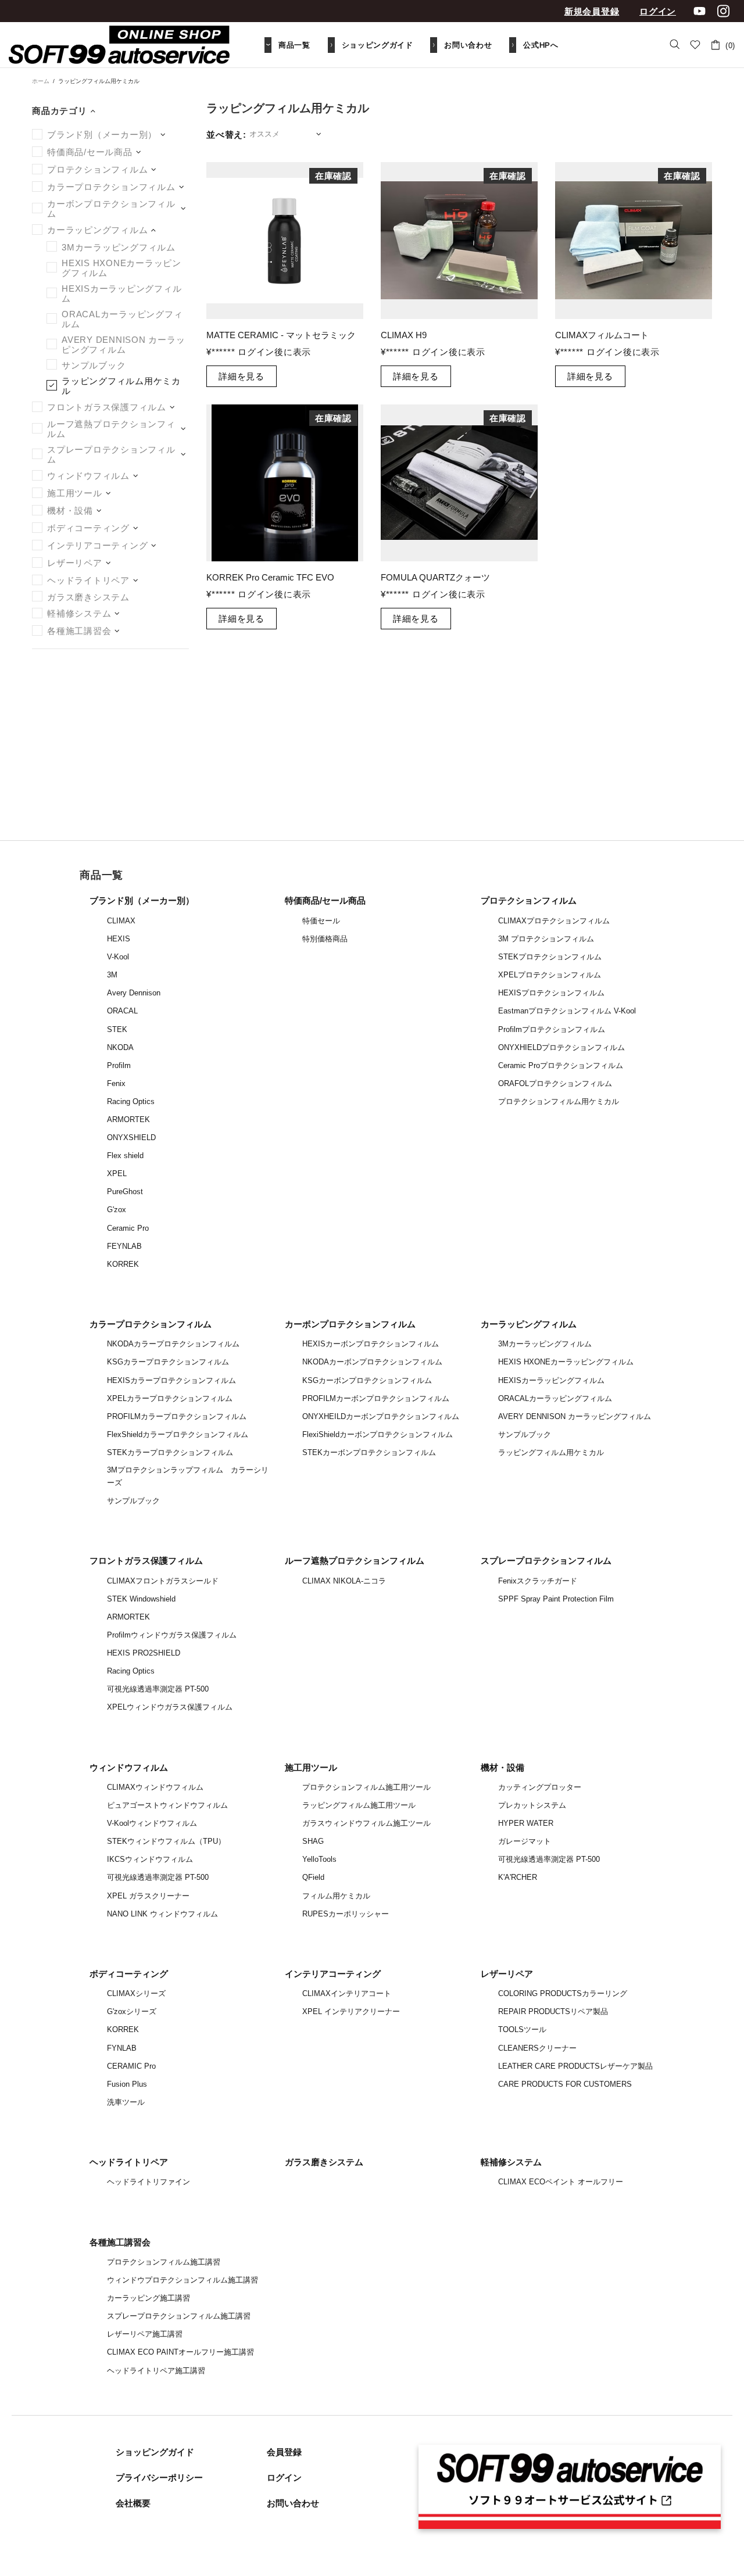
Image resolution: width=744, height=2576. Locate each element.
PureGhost (125, 1192)
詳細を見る (242, 376)
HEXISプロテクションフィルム (551, 993)
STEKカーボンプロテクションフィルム (369, 1452)
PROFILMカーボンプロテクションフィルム (376, 1398)
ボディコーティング (129, 1974)
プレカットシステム (532, 1805)
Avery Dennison (134, 993)
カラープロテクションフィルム (151, 1324)
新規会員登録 (592, 11)
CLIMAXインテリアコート (347, 1993)
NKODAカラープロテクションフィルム (173, 1344)
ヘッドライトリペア (129, 2162)
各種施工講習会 (120, 2242)
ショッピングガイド (155, 2452)
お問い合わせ (293, 2503)
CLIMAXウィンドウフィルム (155, 1787)
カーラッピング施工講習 (149, 2298)
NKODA (120, 1047)
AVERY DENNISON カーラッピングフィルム (575, 1416)
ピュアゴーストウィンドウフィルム (167, 1805)
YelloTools (319, 1859)
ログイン (658, 11)
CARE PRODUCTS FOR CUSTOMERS (565, 2084)
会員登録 (284, 2452)
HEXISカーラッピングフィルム (551, 1380)
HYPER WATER (526, 1823)
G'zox (117, 1210)
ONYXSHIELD (131, 1137)
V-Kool (118, 957)
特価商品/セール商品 (325, 900)
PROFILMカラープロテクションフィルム (177, 1416)
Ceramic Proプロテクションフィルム (561, 1065)
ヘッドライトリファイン (149, 2182)
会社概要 (133, 2503)
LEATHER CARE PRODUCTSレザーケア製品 (575, 2066)
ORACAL (122, 1011)
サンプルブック (133, 1501)
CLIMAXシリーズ (136, 1993)
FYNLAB (122, 2048)
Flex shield (125, 1156)
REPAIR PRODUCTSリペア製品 (553, 2011)
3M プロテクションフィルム (546, 939)
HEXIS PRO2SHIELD (144, 1653)
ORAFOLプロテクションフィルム (555, 1083)
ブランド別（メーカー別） (142, 900)
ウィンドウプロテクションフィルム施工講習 (183, 2280)
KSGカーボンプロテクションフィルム (367, 1380)
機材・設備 (502, 1767)
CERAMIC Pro (131, 2066)
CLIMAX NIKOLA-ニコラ (344, 1581)
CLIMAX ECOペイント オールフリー (561, 2182)
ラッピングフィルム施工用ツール (359, 1805)
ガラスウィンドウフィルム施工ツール (366, 1823)
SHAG (313, 1841)
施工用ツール (311, 1767)
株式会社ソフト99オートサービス (119, 45)
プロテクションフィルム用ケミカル (559, 1101)
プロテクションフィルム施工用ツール (366, 1787)
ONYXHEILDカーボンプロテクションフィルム (381, 1416)
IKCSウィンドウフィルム (150, 1859)
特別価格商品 (325, 939)
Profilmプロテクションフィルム (552, 1029)
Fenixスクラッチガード (538, 1581)
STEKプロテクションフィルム (550, 957)
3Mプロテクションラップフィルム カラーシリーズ (188, 1476)
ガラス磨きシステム (324, 2162)
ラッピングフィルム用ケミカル (551, 1452)
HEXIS (119, 939)
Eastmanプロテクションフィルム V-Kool (567, 1011)
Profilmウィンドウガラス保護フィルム (172, 1635)
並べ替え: (226, 135)
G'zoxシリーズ (132, 2011)
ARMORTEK (128, 1119)
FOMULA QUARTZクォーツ (435, 577)
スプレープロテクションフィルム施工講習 (179, 2316)
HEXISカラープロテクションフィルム (171, 1380)
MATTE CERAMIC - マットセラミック (281, 335)
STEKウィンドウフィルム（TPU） (166, 1841)
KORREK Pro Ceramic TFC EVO (270, 577)
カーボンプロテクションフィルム (350, 1324)
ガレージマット (525, 1841)
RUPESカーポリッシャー (346, 1914)
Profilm (119, 1065)
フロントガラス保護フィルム (146, 1561)
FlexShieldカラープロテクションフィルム (178, 1434)
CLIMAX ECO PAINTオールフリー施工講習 (180, 2352)
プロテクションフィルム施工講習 (164, 2262)
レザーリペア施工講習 (145, 2334)
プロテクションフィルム (529, 900)
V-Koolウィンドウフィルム (152, 1823)
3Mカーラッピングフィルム (545, 1344)
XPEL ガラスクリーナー (148, 1896)
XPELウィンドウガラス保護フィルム (170, 1707)
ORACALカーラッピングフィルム (555, 1398)
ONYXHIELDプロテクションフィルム (561, 1047)
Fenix (116, 1083)
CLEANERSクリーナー (537, 2048)
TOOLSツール (522, 2029)
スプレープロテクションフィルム (546, 1561)
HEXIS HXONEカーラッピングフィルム (566, 1362)
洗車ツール (126, 2102)
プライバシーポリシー (159, 2478)
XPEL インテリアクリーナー (351, 2011)
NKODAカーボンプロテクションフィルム (372, 1362)
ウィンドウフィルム (129, 1767)
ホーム (41, 81)
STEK (117, 1029)
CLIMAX (121, 921)
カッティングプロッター (540, 1787)
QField (313, 1877)
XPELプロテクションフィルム (550, 975)
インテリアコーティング (333, 1974)
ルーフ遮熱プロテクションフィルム (355, 1561)
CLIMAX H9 (404, 335)
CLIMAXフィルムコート (602, 335)
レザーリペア (507, 1974)
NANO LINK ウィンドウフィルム (162, 1914)
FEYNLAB (124, 1246)
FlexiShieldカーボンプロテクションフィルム (378, 1434)
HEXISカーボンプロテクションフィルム (371, 1344)
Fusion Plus (127, 2084)
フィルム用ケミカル (336, 1896)
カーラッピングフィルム (529, 1324)
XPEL (117, 1174)
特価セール (321, 921)
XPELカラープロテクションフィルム (170, 1398)
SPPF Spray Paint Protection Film (556, 1599)
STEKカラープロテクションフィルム (170, 1452)
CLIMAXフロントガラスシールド (163, 1581)
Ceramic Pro (128, 1228)
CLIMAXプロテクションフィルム (554, 921)
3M (112, 975)
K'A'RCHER (518, 1877)
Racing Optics (131, 1101)
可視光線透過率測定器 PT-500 (158, 1689)
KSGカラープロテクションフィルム (168, 1362)
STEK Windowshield (141, 1599)
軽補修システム (511, 2162)
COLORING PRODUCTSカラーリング (563, 1993)
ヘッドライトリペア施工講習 (156, 2371)
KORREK (123, 1264)
